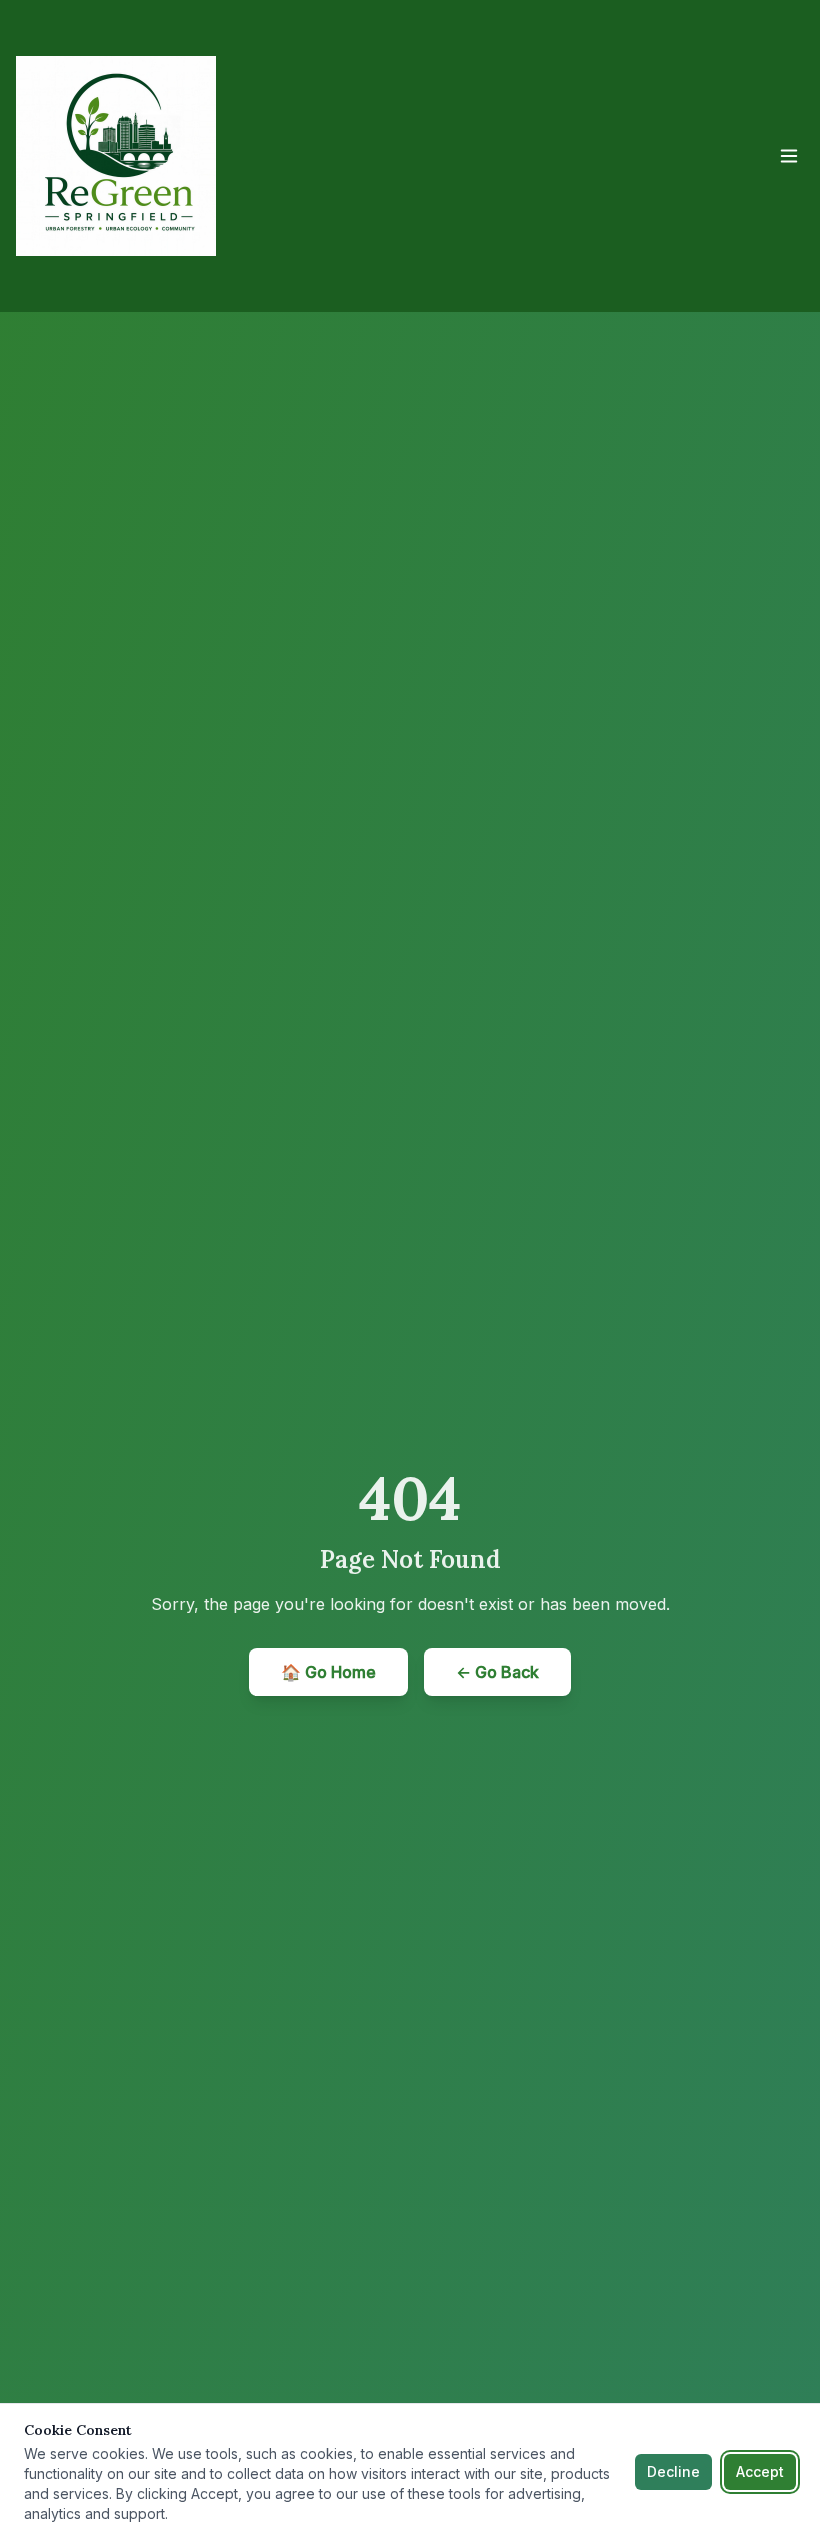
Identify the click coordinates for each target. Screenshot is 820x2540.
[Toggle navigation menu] (789, 156)
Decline (673, 2471)
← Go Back (497, 1672)
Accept (760, 2471)
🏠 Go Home (328, 1672)
